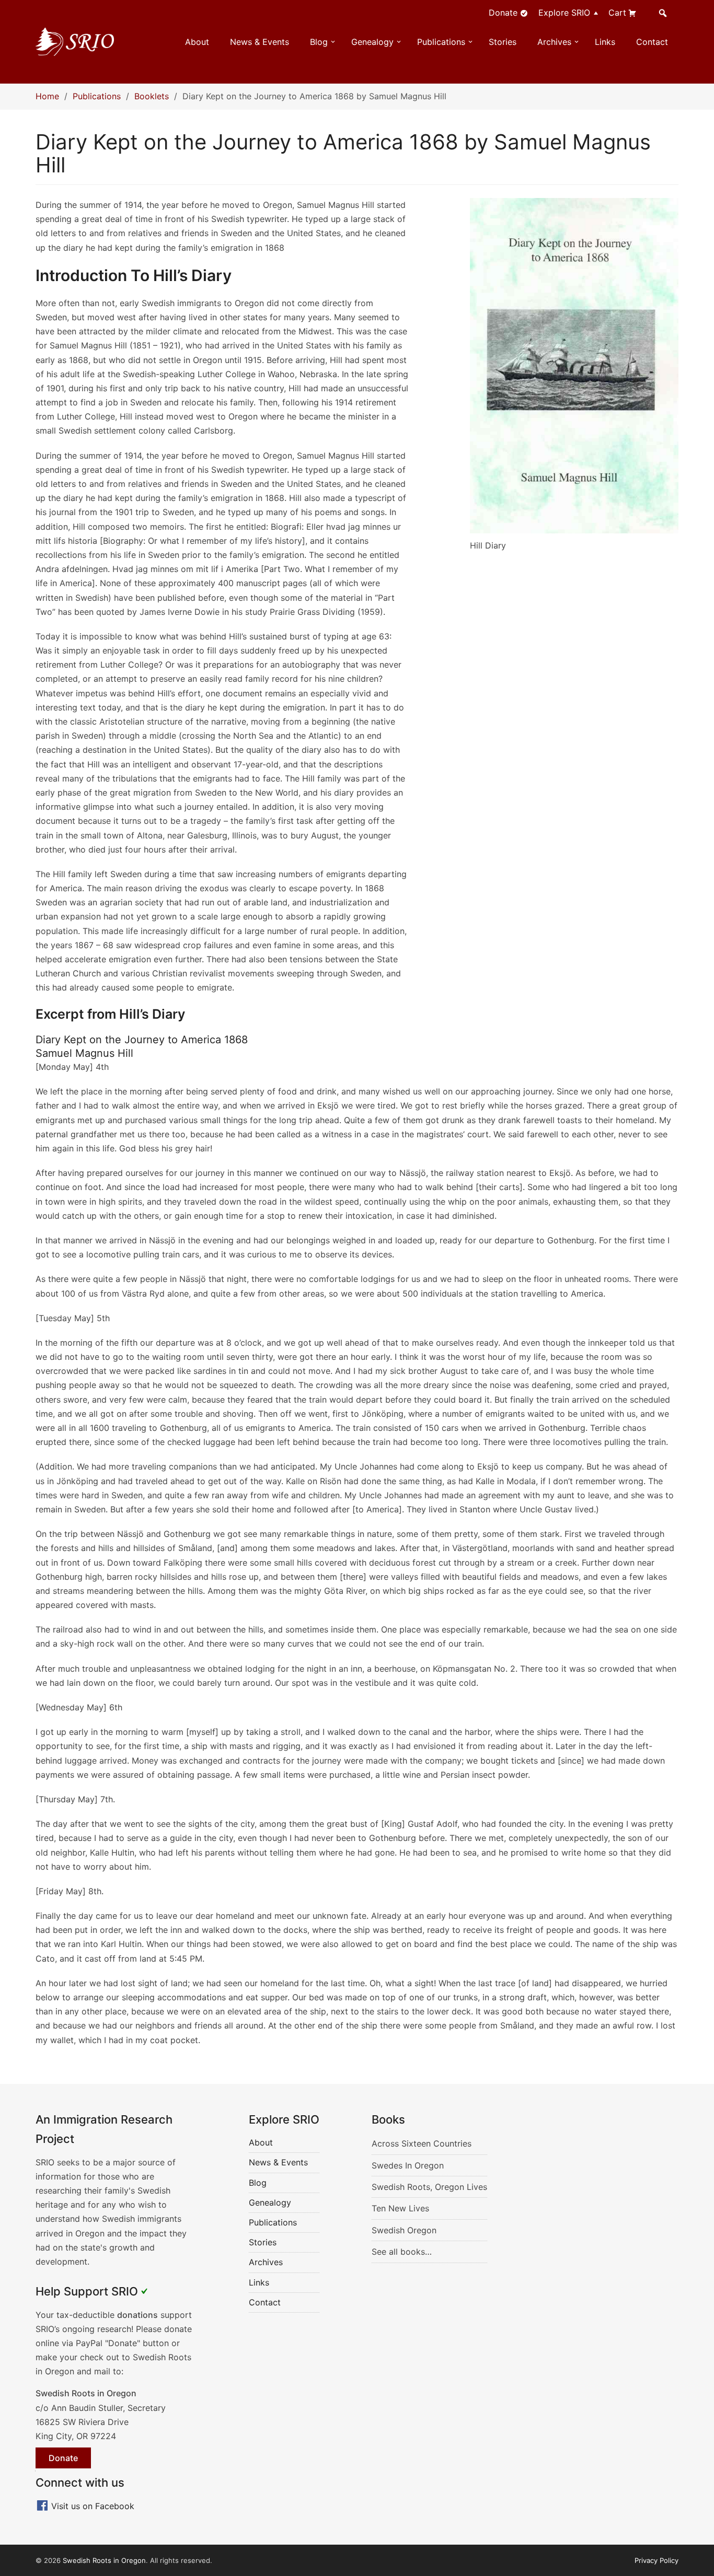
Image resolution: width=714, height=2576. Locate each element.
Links (605, 42)
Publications (441, 42)
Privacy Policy (657, 2560)
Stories (503, 42)
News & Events (260, 42)
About (197, 42)
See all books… (402, 2252)
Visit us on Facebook (93, 2506)
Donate (503, 13)
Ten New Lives (400, 2208)
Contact (652, 42)
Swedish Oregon (404, 2230)
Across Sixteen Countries (422, 2143)
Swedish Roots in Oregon (104, 2560)
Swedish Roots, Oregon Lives (429, 2187)
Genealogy (372, 42)
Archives (554, 42)
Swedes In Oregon (408, 2165)
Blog (319, 42)
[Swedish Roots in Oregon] (75, 41)
